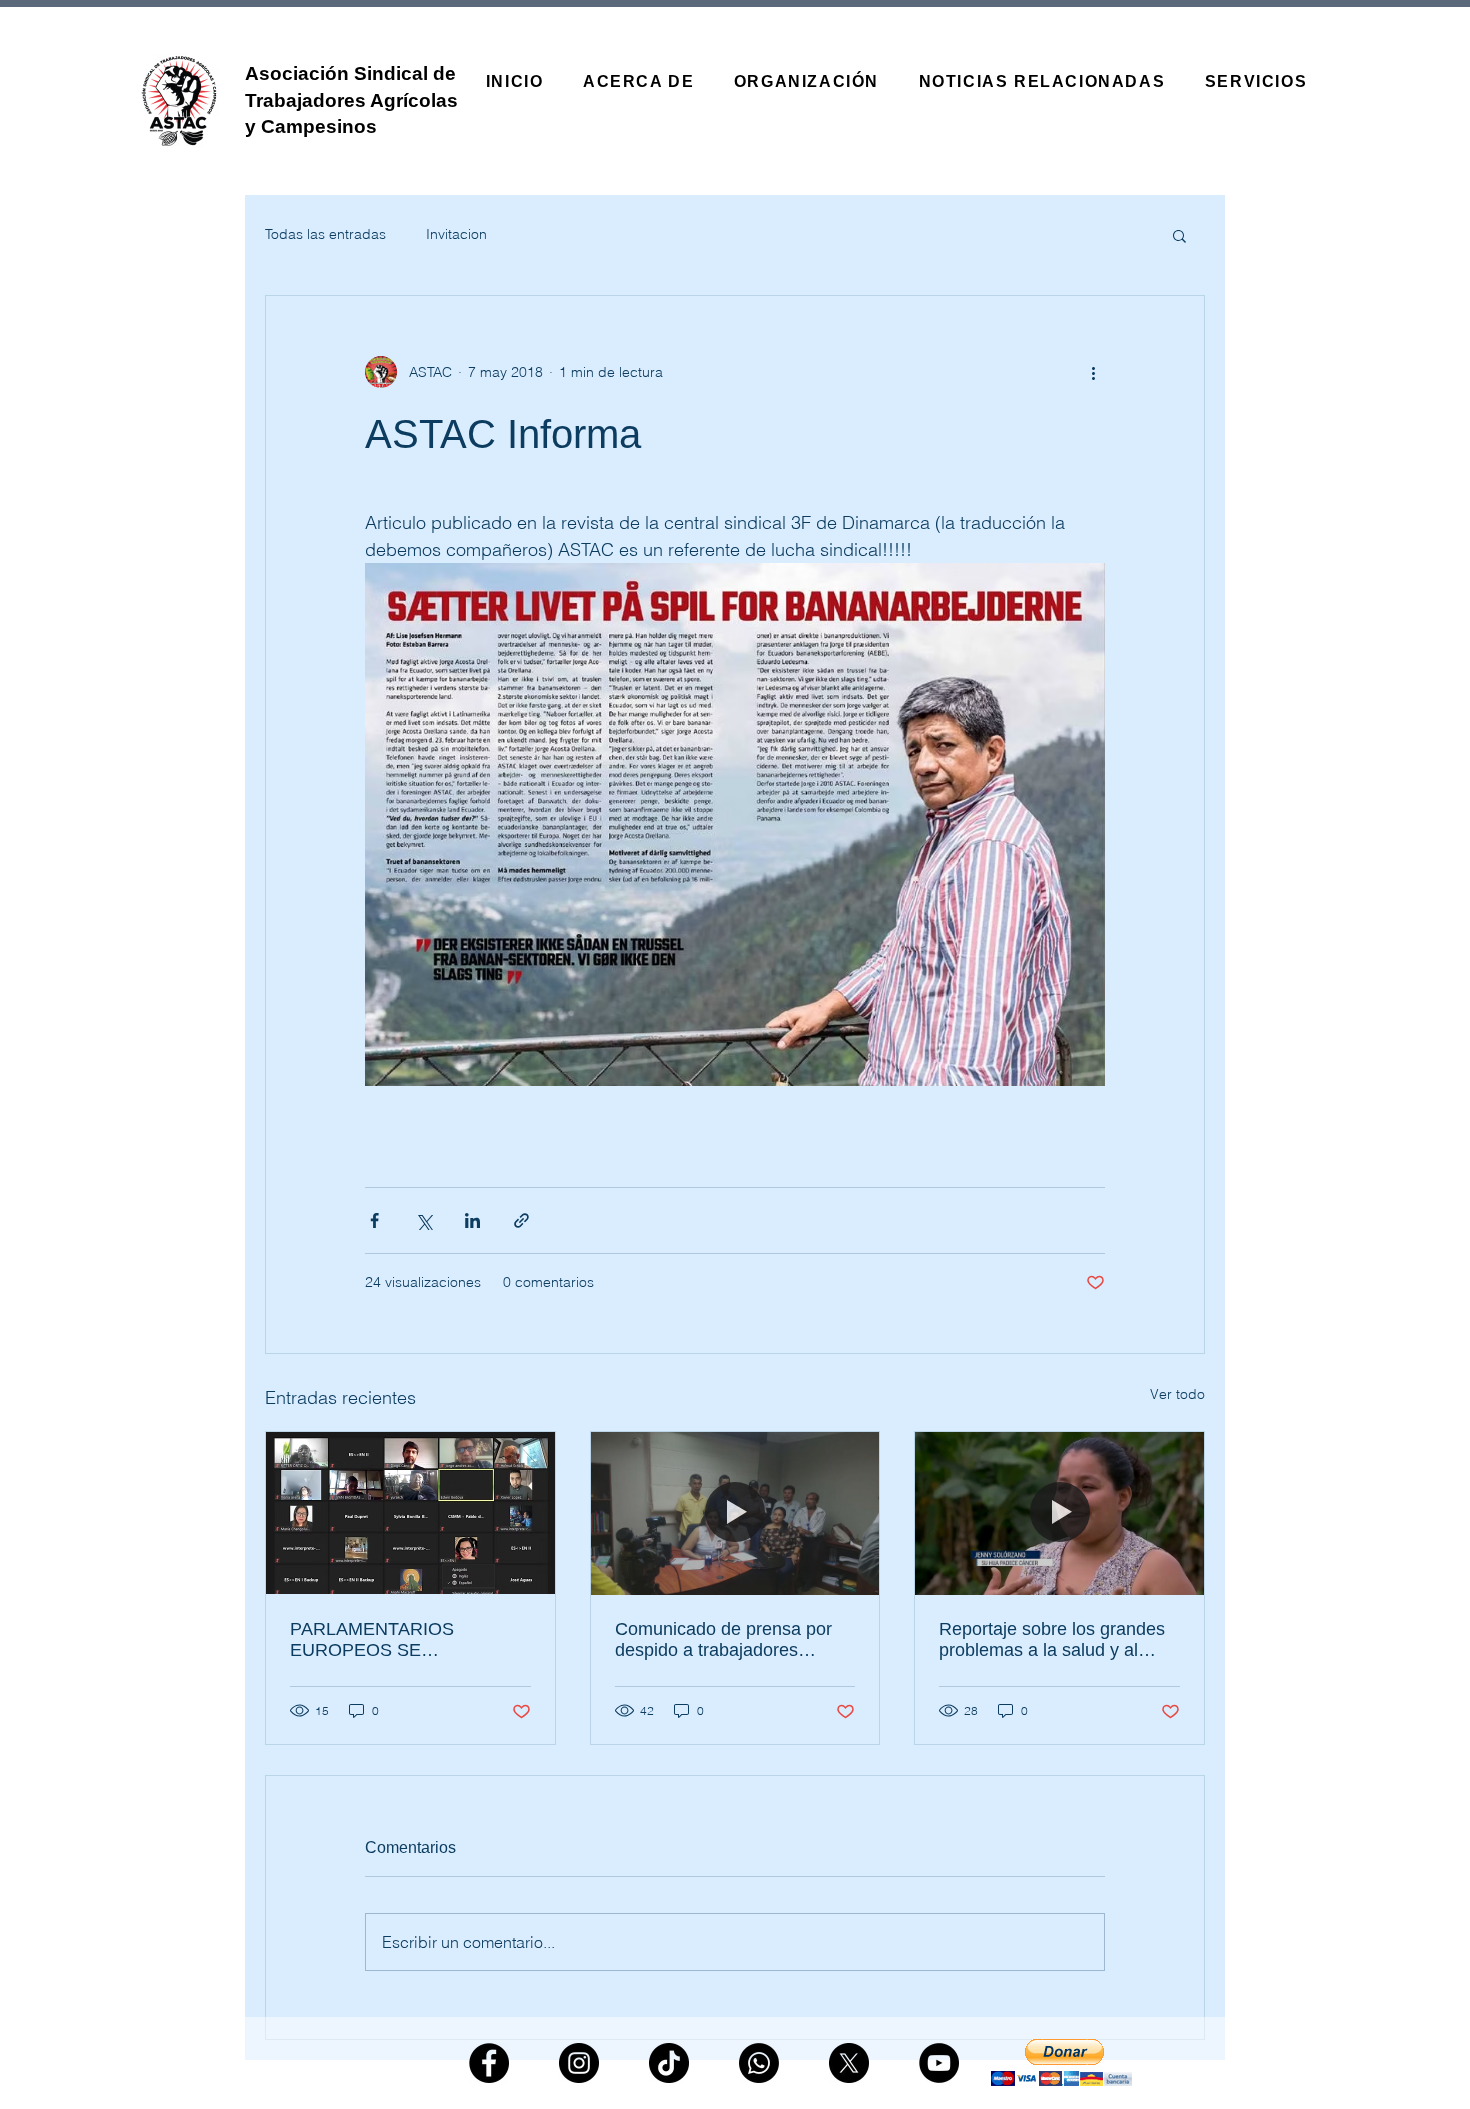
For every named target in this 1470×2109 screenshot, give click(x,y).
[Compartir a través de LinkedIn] (472, 1220)
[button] (1179, 235)
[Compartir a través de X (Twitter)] (423, 1220)
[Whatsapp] (759, 2063)
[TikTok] (669, 2063)
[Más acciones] (1093, 372)
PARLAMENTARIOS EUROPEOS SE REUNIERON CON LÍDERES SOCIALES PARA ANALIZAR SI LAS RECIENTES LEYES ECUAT (407, 1640)
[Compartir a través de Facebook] (374, 1220)
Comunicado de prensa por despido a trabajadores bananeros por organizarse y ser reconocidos (729, 1640)
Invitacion (456, 234)
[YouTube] (939, 2063)
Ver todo (1177, 1394)
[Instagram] (579, 2063)
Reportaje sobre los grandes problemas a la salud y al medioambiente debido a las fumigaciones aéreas (1052, 1640)
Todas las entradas (325, 234)
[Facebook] (489, 2063)
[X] (849, 2063)
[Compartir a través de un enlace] (521, 1220)
